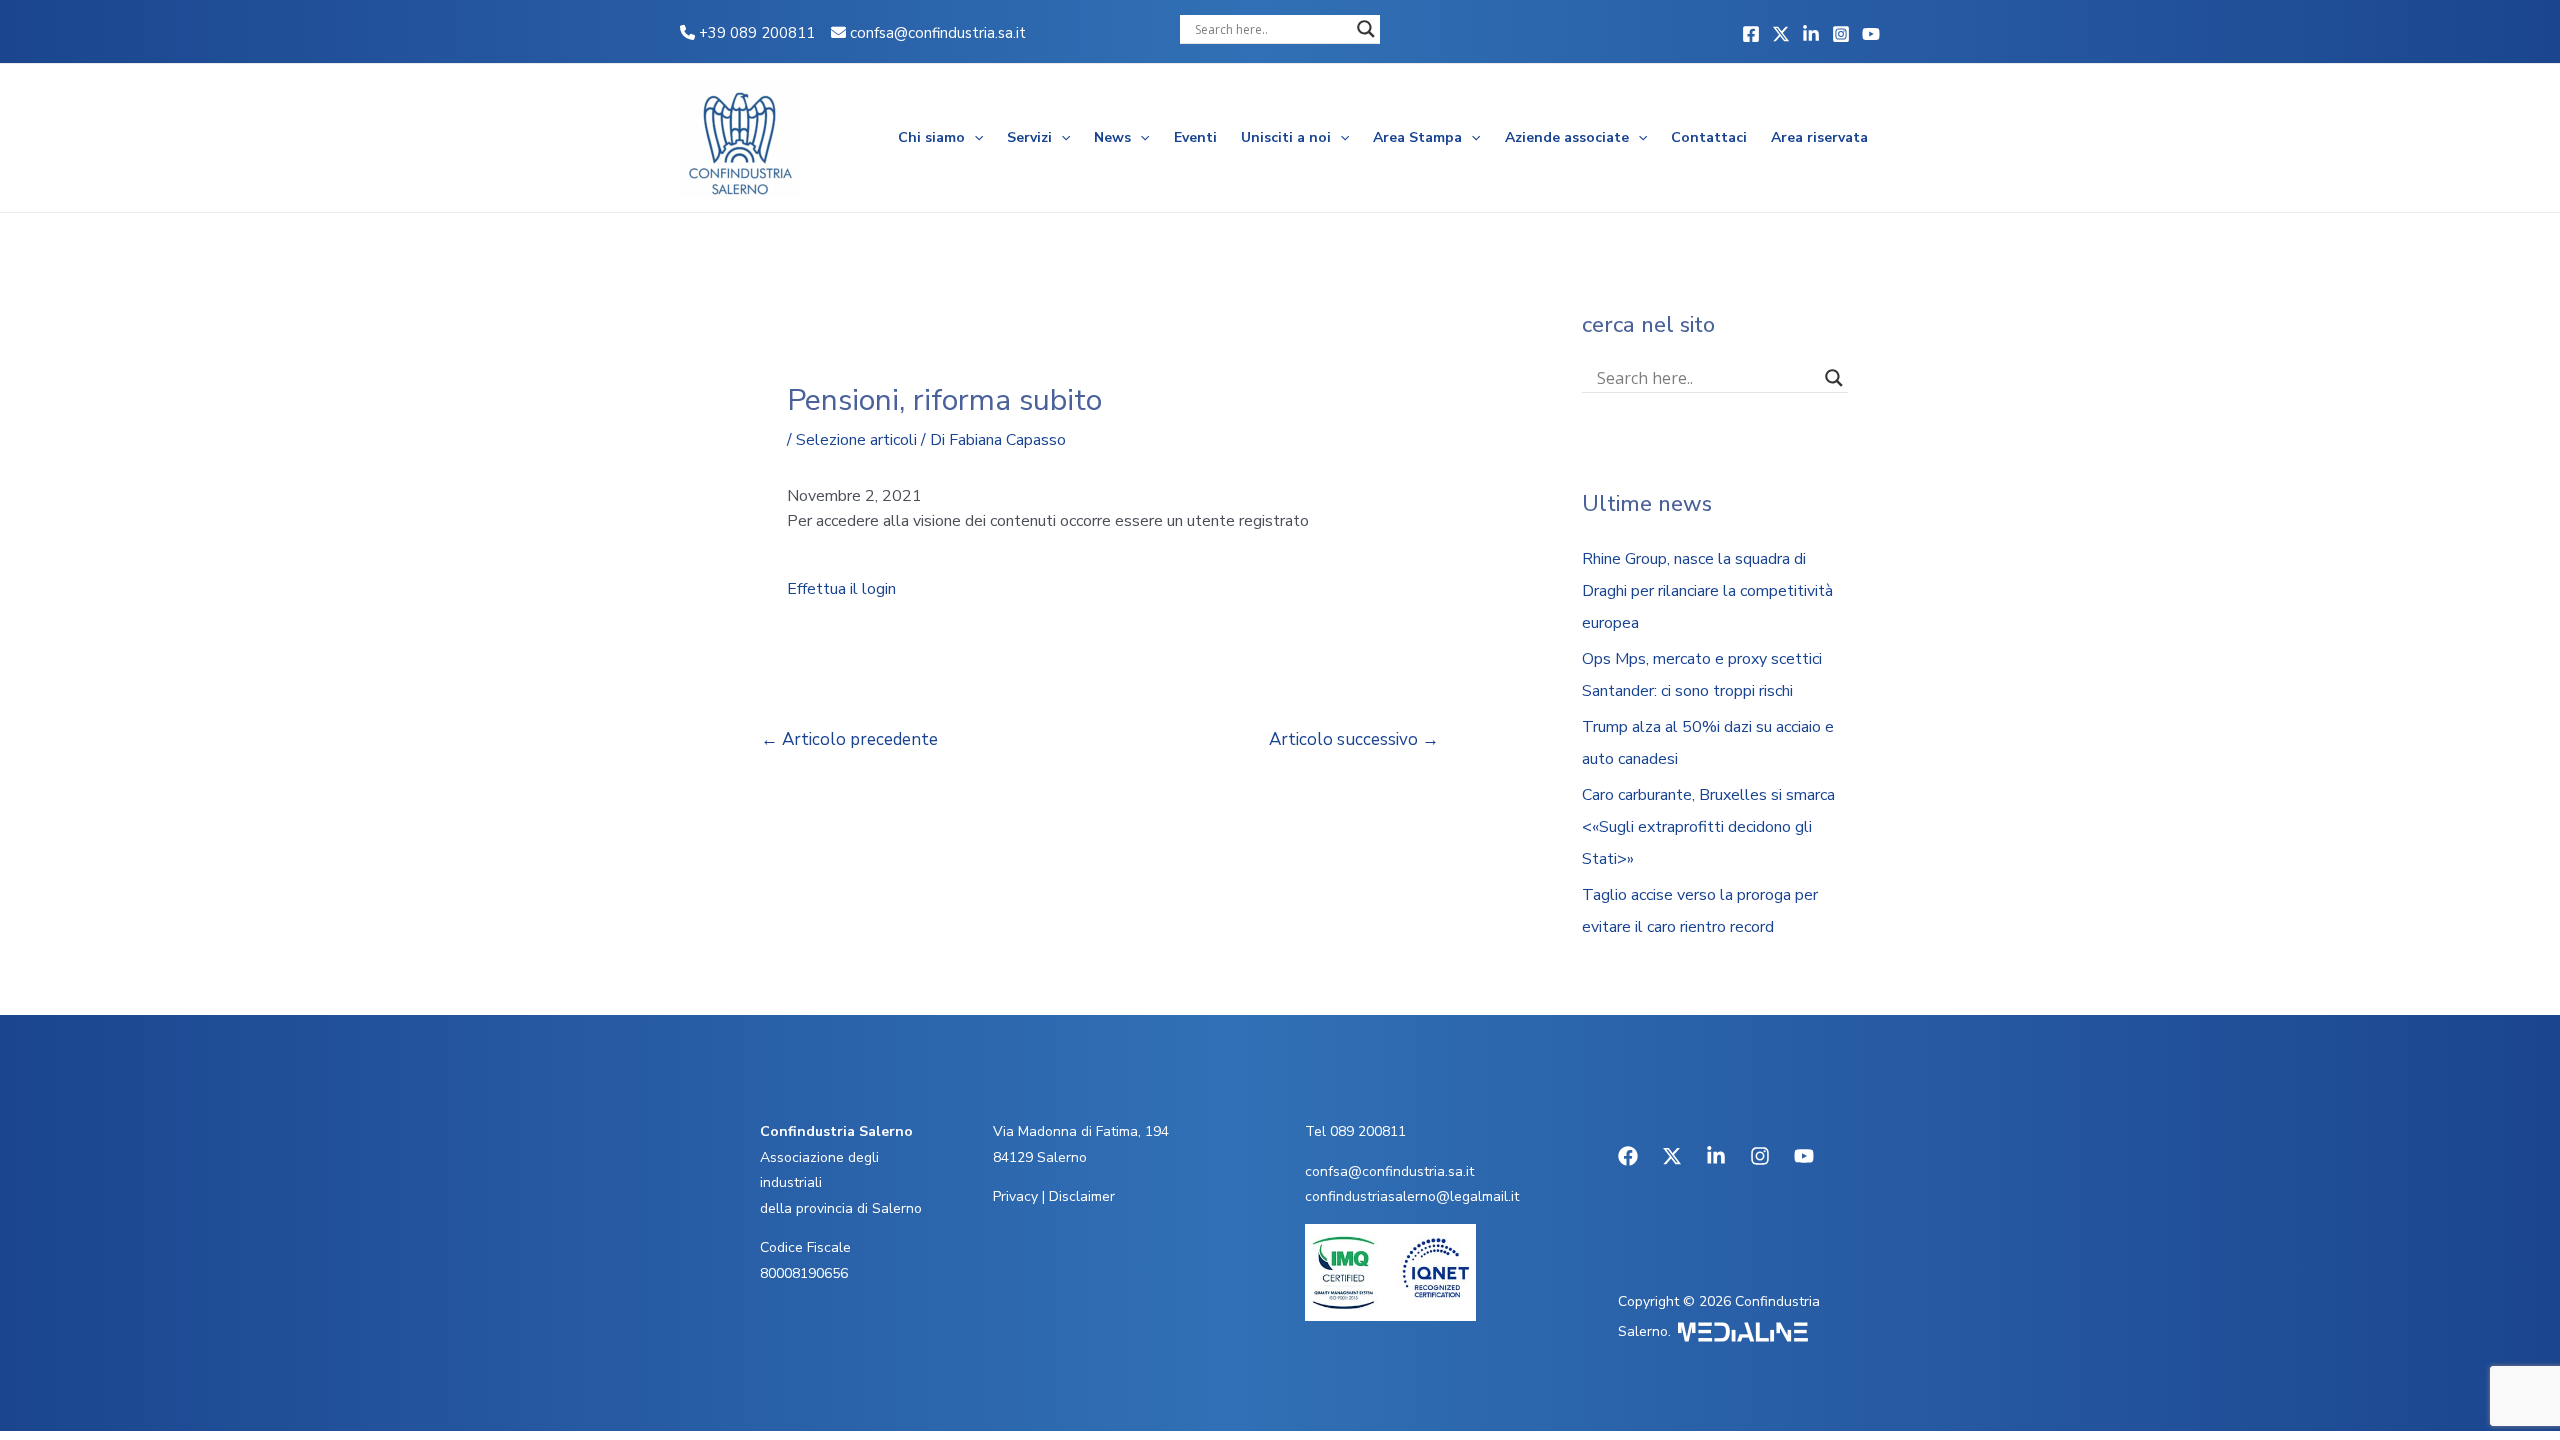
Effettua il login (841, 589)
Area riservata (1819, 137)
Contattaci (1709, 137)
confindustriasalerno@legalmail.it (1412, 1196)
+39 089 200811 (755, 33)
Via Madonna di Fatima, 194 (1081, 1131)
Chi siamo (931, 137)
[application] (974, 138)
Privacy (1015, 1196)
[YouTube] (1871, 34)
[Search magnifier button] (1366, 29)
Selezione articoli (856, 440)
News (1112, 137)
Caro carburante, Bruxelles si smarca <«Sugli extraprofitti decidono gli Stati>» (1708, 827)
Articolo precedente (849, 739)
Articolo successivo (1354, 739)
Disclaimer (1082, 1196)
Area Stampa (1417, 137)
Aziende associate (1567, 137)
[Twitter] (1781, 34)
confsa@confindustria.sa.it (938, 33)
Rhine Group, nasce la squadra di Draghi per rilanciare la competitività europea (1707, 591)
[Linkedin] (1811, 34)
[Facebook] (1751, 34)
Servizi (1029, 137)
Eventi (1195, 137)
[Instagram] (1841, 34)
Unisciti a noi (1286, 137)
